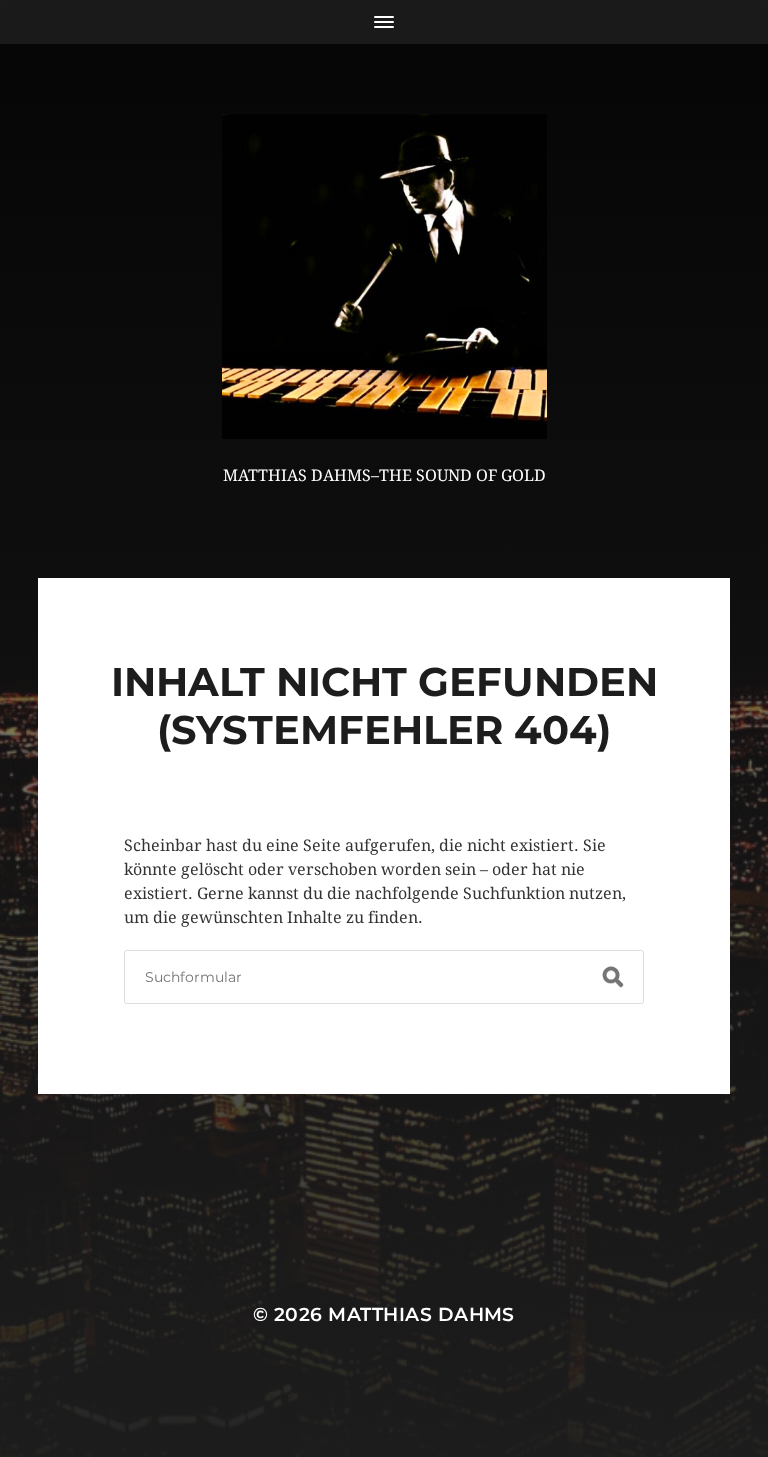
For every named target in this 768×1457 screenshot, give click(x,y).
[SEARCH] (613, 977)
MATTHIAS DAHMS (421, 1314)
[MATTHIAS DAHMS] (384, 276)
